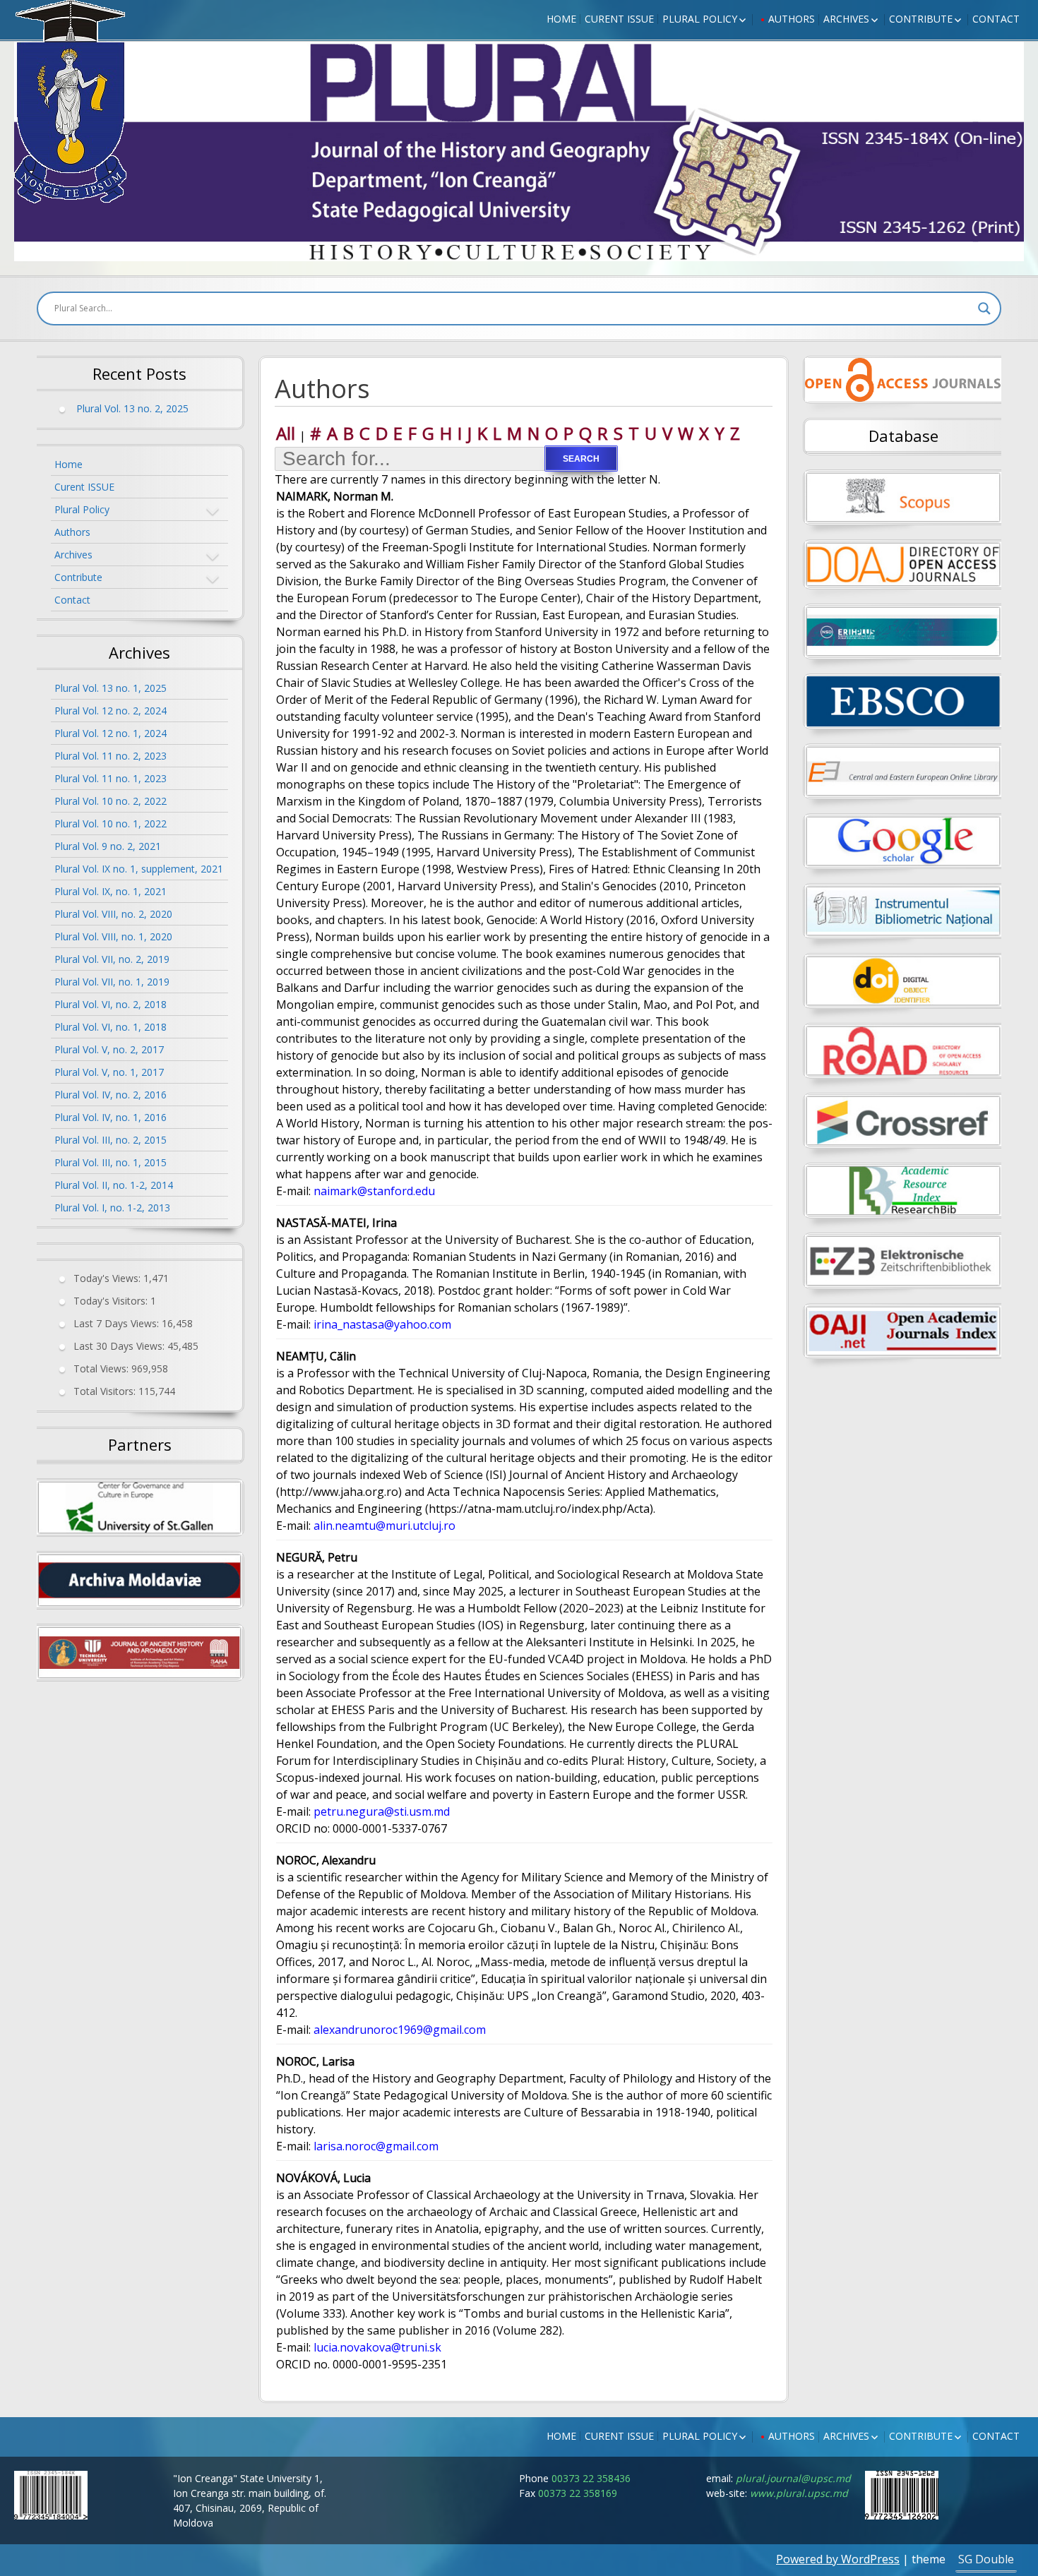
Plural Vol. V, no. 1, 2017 (109, 1072)
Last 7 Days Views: (118, 1323)
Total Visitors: (106, 1391)
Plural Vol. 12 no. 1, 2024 (111, 733)
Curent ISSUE (619, 19)
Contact (996, 19)
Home (561, 19)
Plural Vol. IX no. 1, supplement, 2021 (139, 869)
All (286, 433)
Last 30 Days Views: (120, 1346)
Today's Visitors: (112, 1301)
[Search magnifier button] (984, 308)
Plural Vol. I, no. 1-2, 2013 (112, 1208)
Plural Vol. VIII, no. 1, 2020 (113, 936)
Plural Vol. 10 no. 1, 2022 (111, 823)
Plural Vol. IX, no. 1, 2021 (111, 891)
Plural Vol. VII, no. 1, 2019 (112, 982)
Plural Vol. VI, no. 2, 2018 (111, 1004)
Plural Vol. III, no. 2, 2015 (111, 1140)
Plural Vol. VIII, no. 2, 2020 (113, 914)
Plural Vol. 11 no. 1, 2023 (111, 778)
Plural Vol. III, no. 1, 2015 (111, 1162)
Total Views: (102, 1368)
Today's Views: (108, 1278)
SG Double (986, 2559)
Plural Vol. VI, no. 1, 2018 (111, 1027)
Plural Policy (700, 19)
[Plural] (71, 102)
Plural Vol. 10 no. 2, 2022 (111, 801)
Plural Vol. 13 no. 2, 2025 (132, 408)
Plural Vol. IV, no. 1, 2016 (111, 1117)
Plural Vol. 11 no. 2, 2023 (111, 756)
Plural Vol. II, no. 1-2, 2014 (114, 1185)
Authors (792, 19)
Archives (846, 19)
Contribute (921, 19)
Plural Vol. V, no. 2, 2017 (109, 1049)
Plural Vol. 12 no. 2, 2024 (111, 711)
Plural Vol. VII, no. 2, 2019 (112, 959)
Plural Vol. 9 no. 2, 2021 (108, 846)
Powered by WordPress (838, 2559)
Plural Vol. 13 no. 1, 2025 (111, 688)
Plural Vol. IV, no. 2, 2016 (111, 1095)
